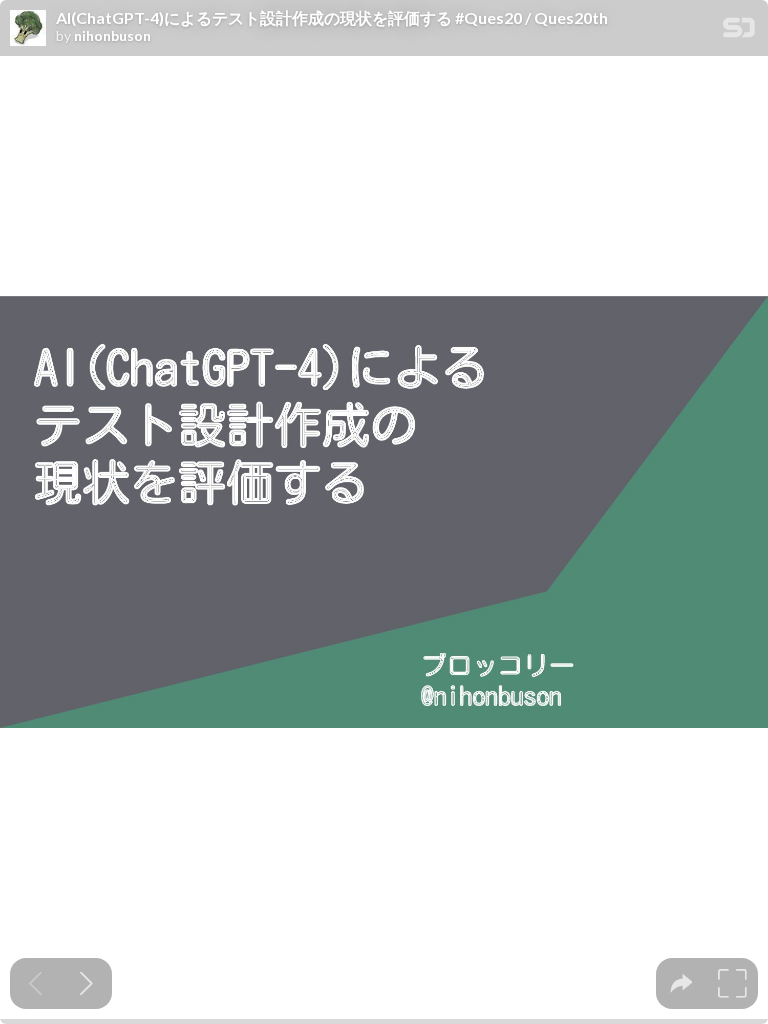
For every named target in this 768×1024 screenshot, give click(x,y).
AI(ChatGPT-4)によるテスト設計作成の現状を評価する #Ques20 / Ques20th (332, 18)
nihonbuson (112, 36)
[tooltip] (681, 983)
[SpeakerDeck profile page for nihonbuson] (28, 29)
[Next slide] (86, 983)
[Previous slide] (35, 983)
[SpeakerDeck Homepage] (739, 31)
